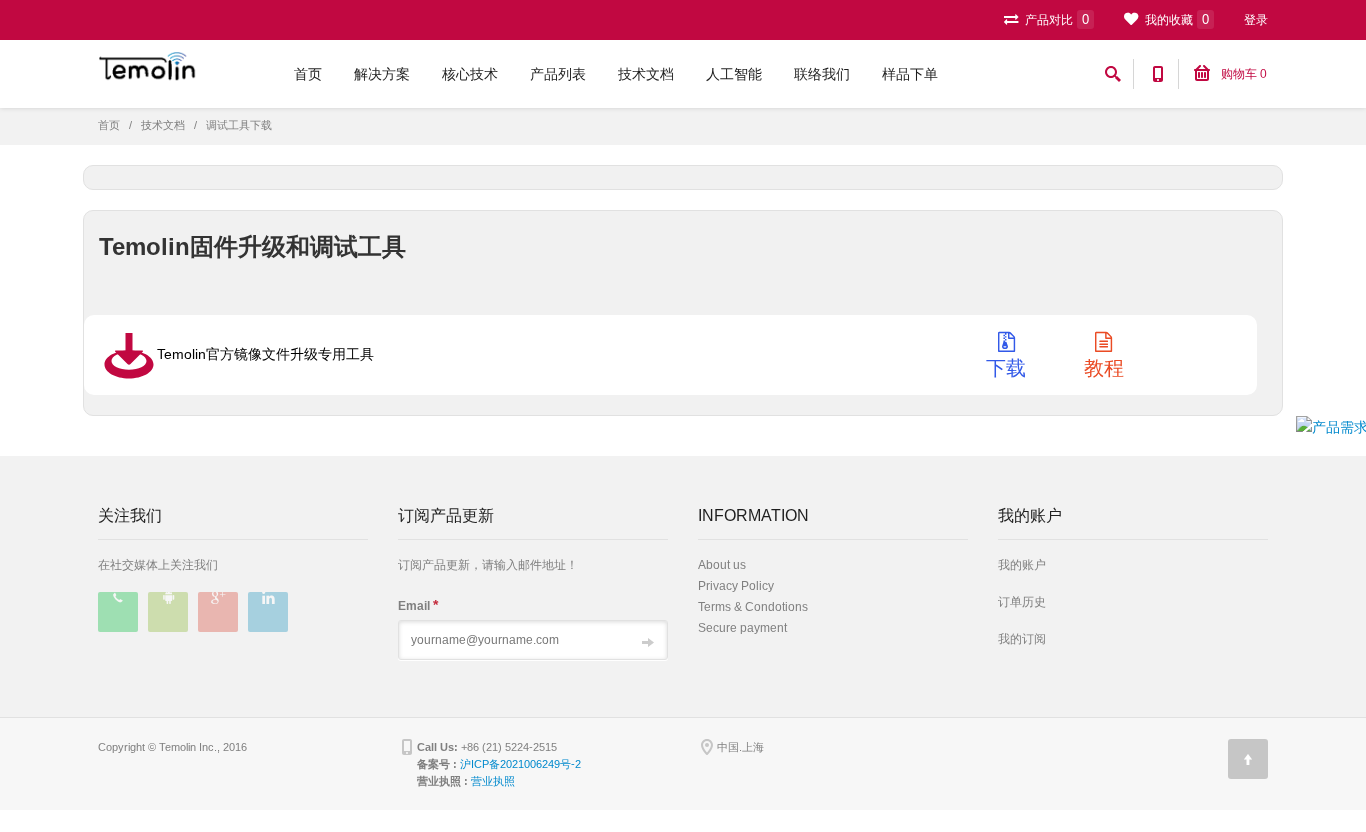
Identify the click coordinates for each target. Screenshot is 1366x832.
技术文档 (646, 74)
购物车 (1242, 74)
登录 (1256, 20)
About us (722, 565)
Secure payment (742, 628)
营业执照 (493, 781)
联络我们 (822, 74)
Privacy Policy (736, 586)
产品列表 (558, 74)
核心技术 (470, 74)
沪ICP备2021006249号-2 (520, 764)
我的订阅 (1022, 639)
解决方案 (382, 74)
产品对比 (1055, 19)
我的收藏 (1175, 19)
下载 (1006, 360)
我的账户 (1022, 565)
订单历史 (1022, 602)
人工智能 (734, 74)
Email (418, 605)
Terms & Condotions (753, 607)
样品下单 (910, 74)
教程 (1104, 360)
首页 (308, 74)
